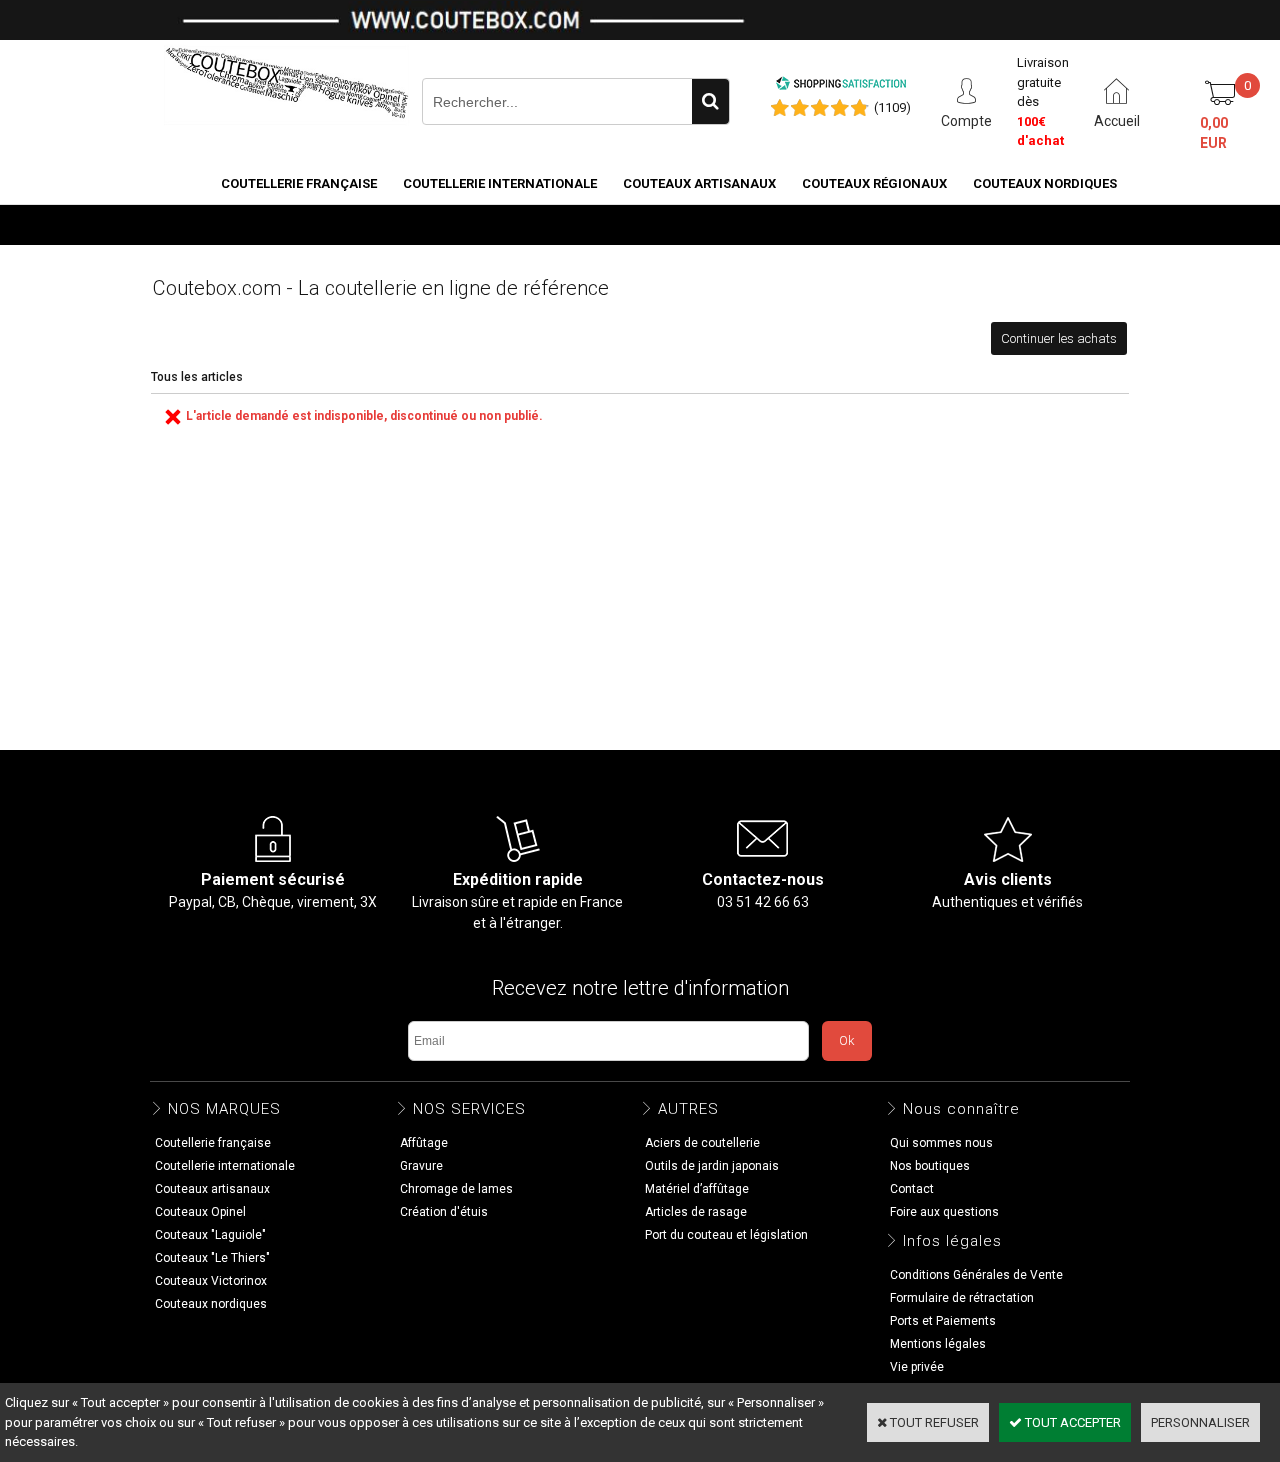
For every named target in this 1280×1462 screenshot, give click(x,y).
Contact (912, 1189)
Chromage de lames (456, 1189)
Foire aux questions (944, 1212)
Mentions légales (938, 1344)
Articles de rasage (696, 1212)
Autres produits (931, 223)
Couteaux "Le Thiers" (212, 1258)
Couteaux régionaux (874, 183)
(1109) (892, 107)
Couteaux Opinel (200, 1212)
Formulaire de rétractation (962, 1298)
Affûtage (424, 1143)
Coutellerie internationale (500, 183)
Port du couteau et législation (726, 1235)
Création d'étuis (444, 1212)
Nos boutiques (1066, 223)
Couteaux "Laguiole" (210, 1235)
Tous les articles (197, 377)
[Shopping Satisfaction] (841, 86)
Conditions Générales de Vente (976, 1275)
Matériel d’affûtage (697, 1189)
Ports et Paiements (943, 1321)
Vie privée (917, 1367)
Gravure (421, 1166)
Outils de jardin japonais (712, 1166)
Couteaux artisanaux (699, 183)
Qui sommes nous (941, 1143)
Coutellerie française (299, 183)
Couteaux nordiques (1045, 183)
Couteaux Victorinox (211, 1281)
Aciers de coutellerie (702, 1143)
